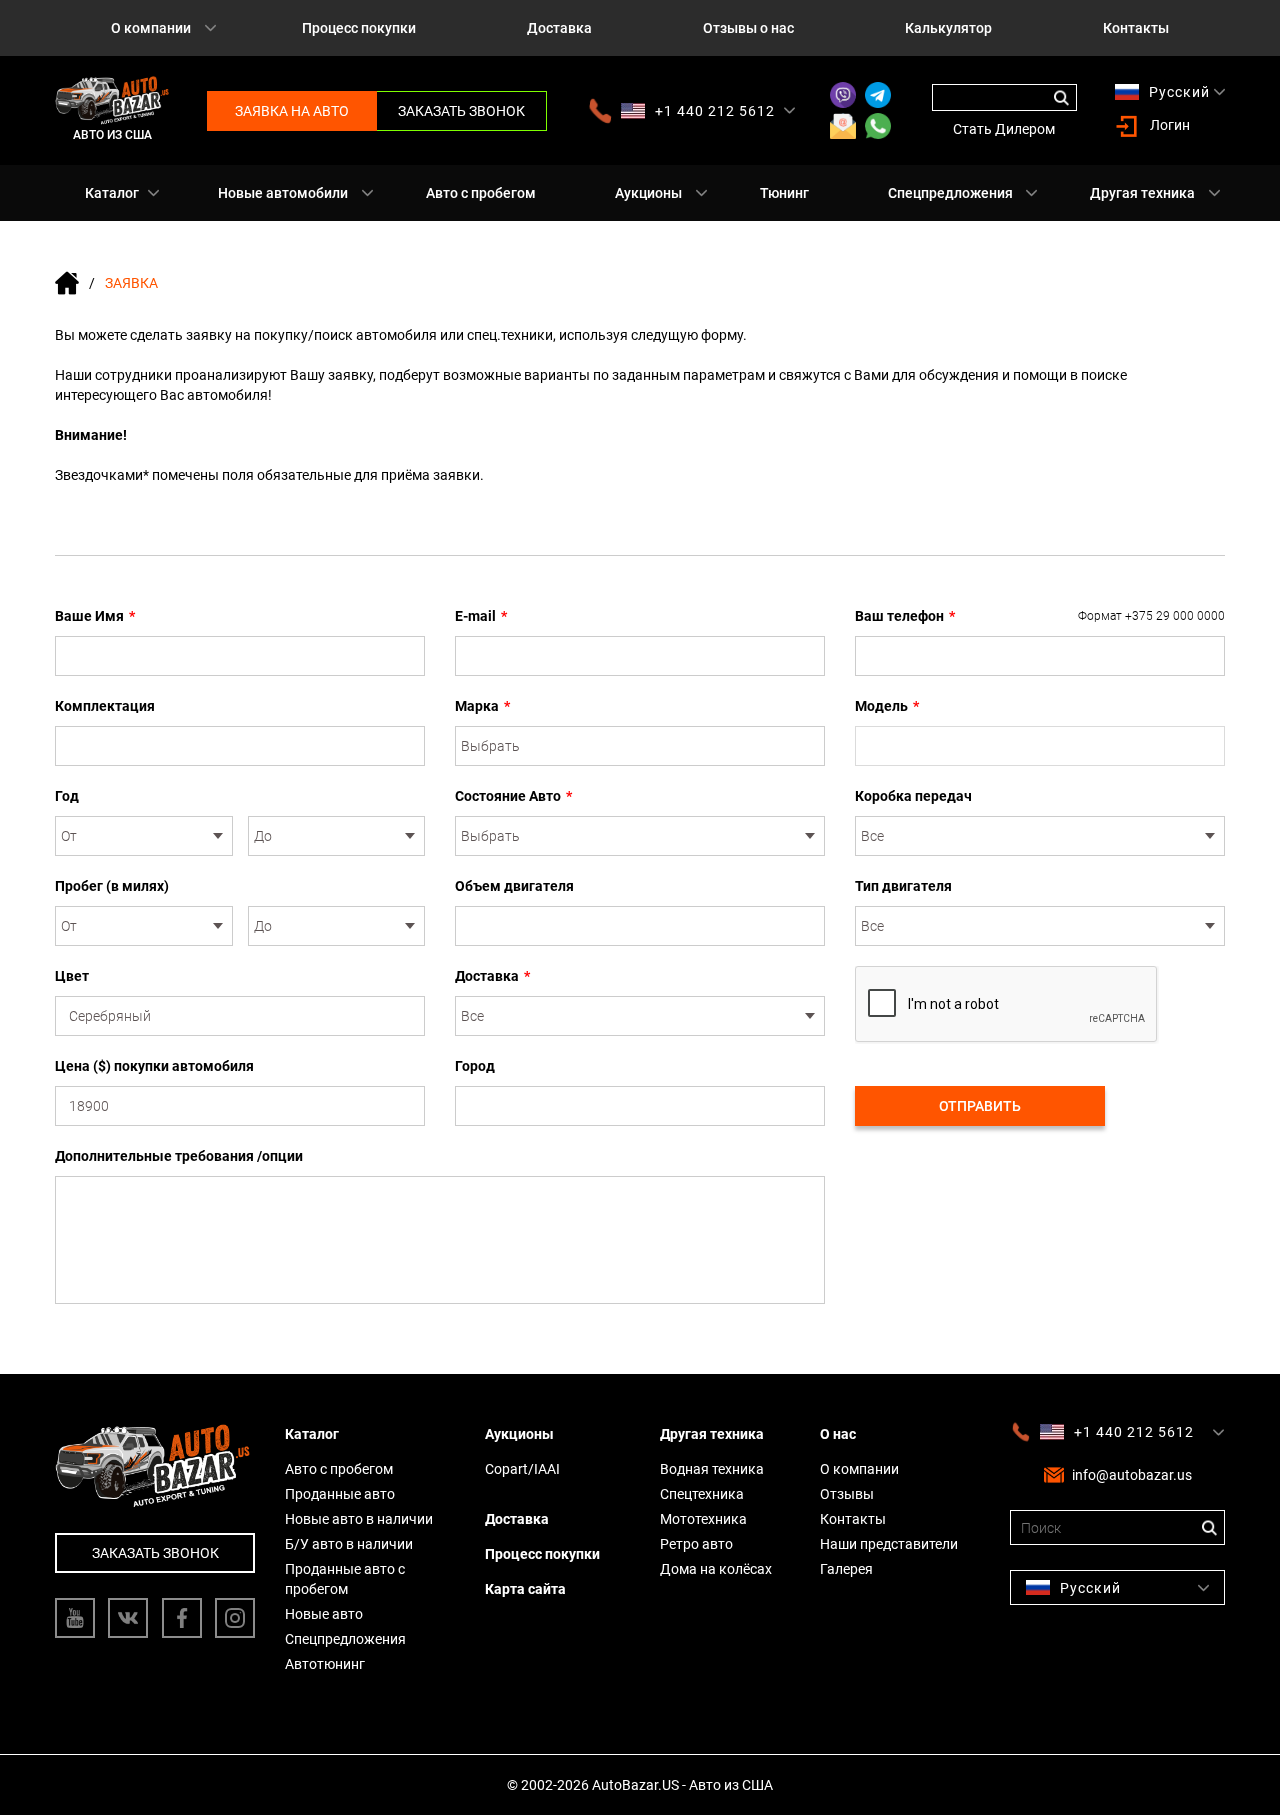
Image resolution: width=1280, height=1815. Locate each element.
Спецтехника (702, 1494)
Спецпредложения (950, 193)
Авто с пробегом (481, 193)
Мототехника (703, 1519)
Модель (887, 706)
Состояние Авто (513, 796)
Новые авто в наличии (359, 1519)
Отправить (980, 1106)
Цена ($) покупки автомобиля (154, 1066)
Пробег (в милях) (112, 886)
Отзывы (847, 1494)
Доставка (559, 28)
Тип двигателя (903, 886)
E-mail (481, 616)
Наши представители (889, 1544)
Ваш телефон (1040, 616)
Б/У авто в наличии (349, 1544)
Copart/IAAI (522, 1469)
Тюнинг (784, 193)
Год (67, 796)
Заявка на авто (292, 111)
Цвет (72, 976)
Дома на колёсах (716, 1569)
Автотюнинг (325, 1664)
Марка (482, 706)
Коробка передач (913, 796)
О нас (838, 1434)
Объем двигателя (514, 886)
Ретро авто (696, 1544)
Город (475, 1066)
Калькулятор (948, 28)
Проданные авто (340, 1494)
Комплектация (105, 706)
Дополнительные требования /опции (179, 1156)
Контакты (1136, 28)
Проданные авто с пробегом (345, 1579)
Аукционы (648, 193)
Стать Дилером (1004, 129)
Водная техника (712, 1469)
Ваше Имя (95, 616)
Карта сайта (525, 1589)
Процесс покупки (359, 28)
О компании (151, 28)
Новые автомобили (283, 193)
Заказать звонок (461, 111)
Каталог (112, 193)
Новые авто (324, 1614)
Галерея (846, 1569)
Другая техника (1142, 193)
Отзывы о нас (748, 28)
